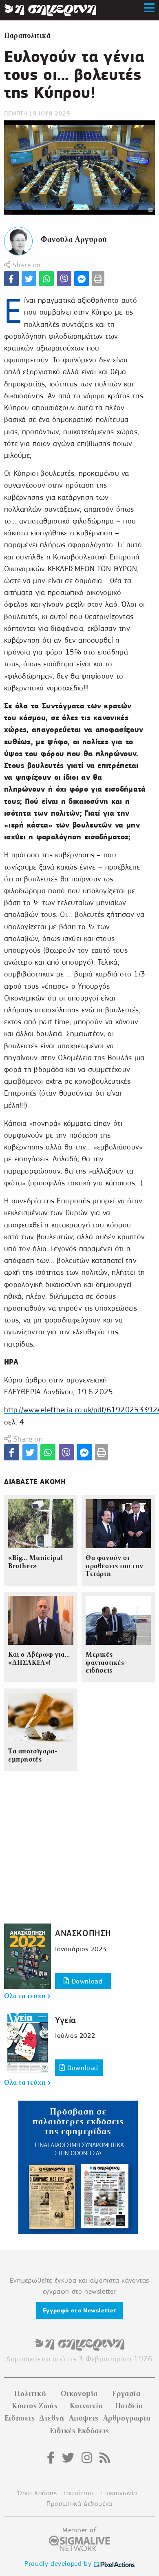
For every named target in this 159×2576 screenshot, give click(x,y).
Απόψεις (84, 2418)
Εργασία (126, 2394)
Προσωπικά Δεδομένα (79, 2504)
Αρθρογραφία (127, 2418)
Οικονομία (79, 2394)
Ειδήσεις (20, 2418)
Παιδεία (129, 2406)
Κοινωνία (86, 2406)
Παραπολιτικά (27, 36)
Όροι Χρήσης (37, 2493)
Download (86, 1981)
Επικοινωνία (119, 2493)
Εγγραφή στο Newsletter (79, 2310)
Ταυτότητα (78, 2493)
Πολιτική (30, 2394)
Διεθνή (52, 2418)
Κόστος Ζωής (35, 2406)
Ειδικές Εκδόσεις (79, 2431)
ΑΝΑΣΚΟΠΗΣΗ (83, 1933)
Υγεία (66, 2020)
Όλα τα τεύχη (26, 1996)
